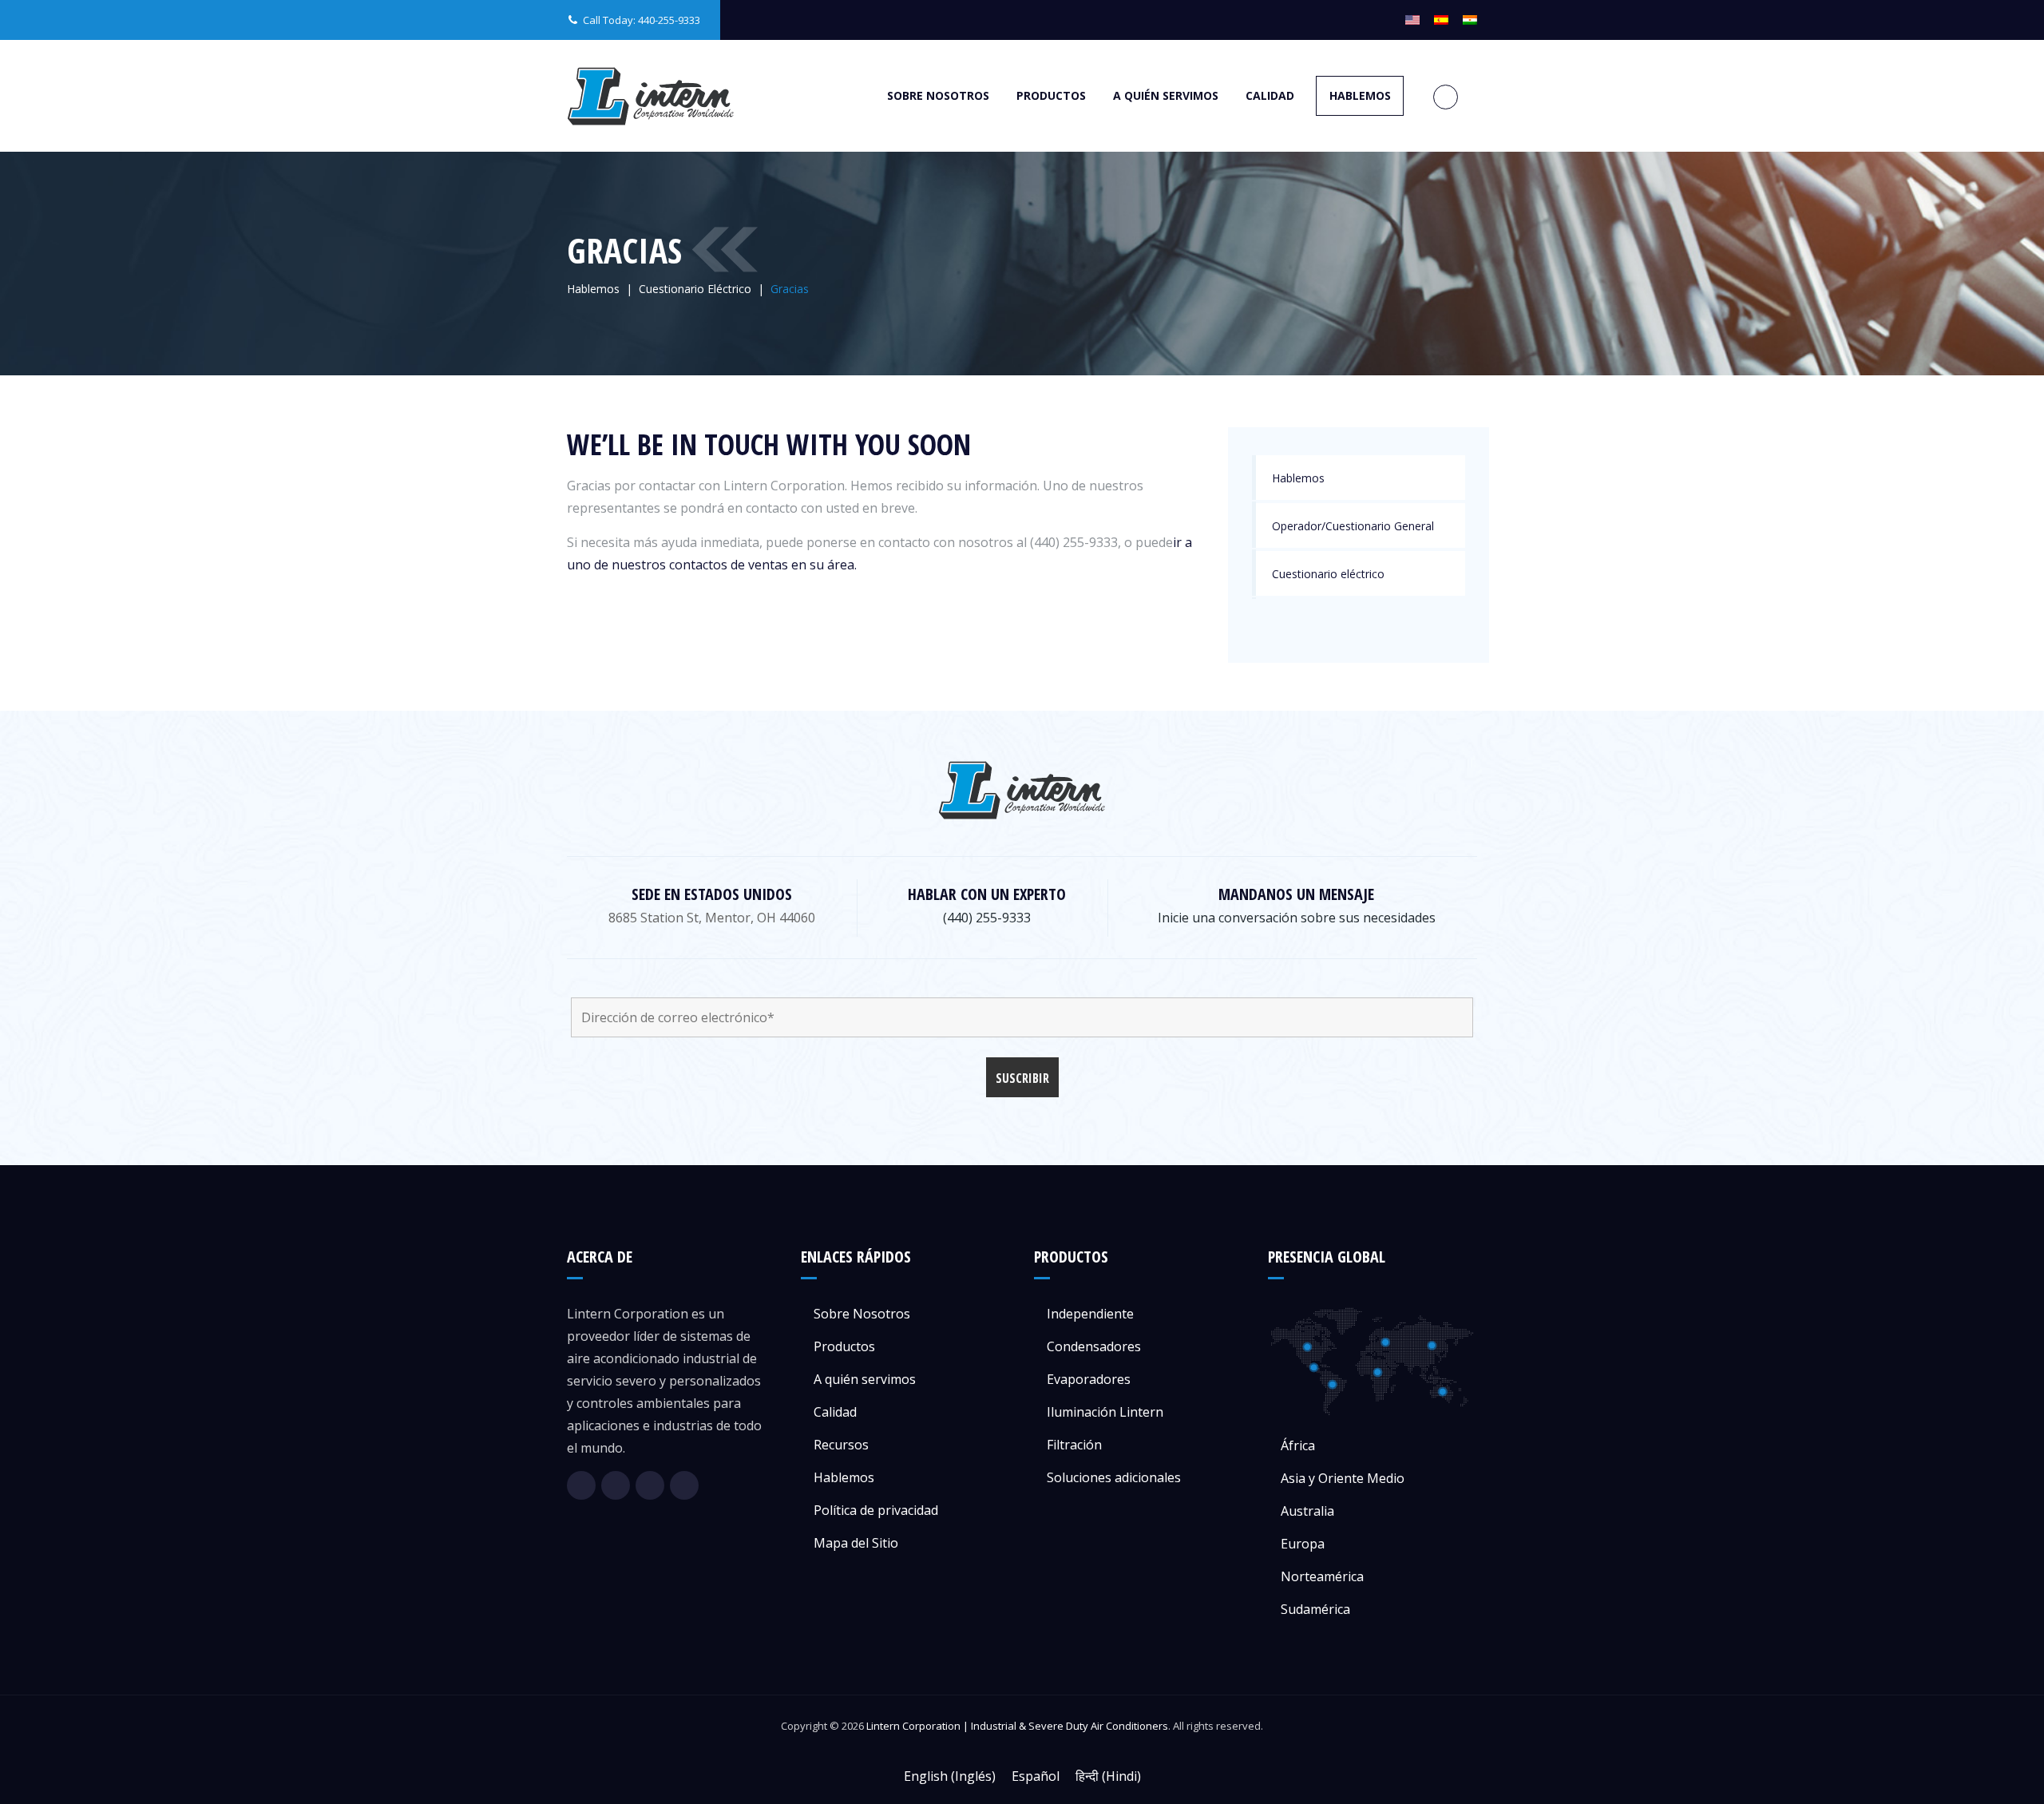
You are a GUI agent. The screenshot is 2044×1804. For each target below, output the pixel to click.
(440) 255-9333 (987, 918)
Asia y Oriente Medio (1343, 1478)
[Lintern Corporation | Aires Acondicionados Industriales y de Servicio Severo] (651, 96)
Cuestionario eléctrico (1328, 574)
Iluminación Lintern (1105, 1412)
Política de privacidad (876, 1510)
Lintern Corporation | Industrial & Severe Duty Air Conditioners (1017, 1726)
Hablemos (1360, 95)
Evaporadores (1089, 1379)
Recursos (841, 1445)
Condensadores (1094, 1346)
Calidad (1270, 95)
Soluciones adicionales (1114, 1477)
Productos (1051, 95)
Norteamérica (1322, 1576)
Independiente (1090, 1314)
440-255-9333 (669, 20)
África (1298, 1445)
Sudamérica (1315, 1609)
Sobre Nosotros (938, 95)
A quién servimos (1166, 95)
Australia (1307, 1511)
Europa (1303, 1544)
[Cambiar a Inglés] (1412, 20)
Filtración (1074, 1445)
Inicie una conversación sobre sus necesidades (1297, 918)
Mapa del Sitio (856, 1543)
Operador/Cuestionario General (1353, 526)
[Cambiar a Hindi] (1470, 20)
